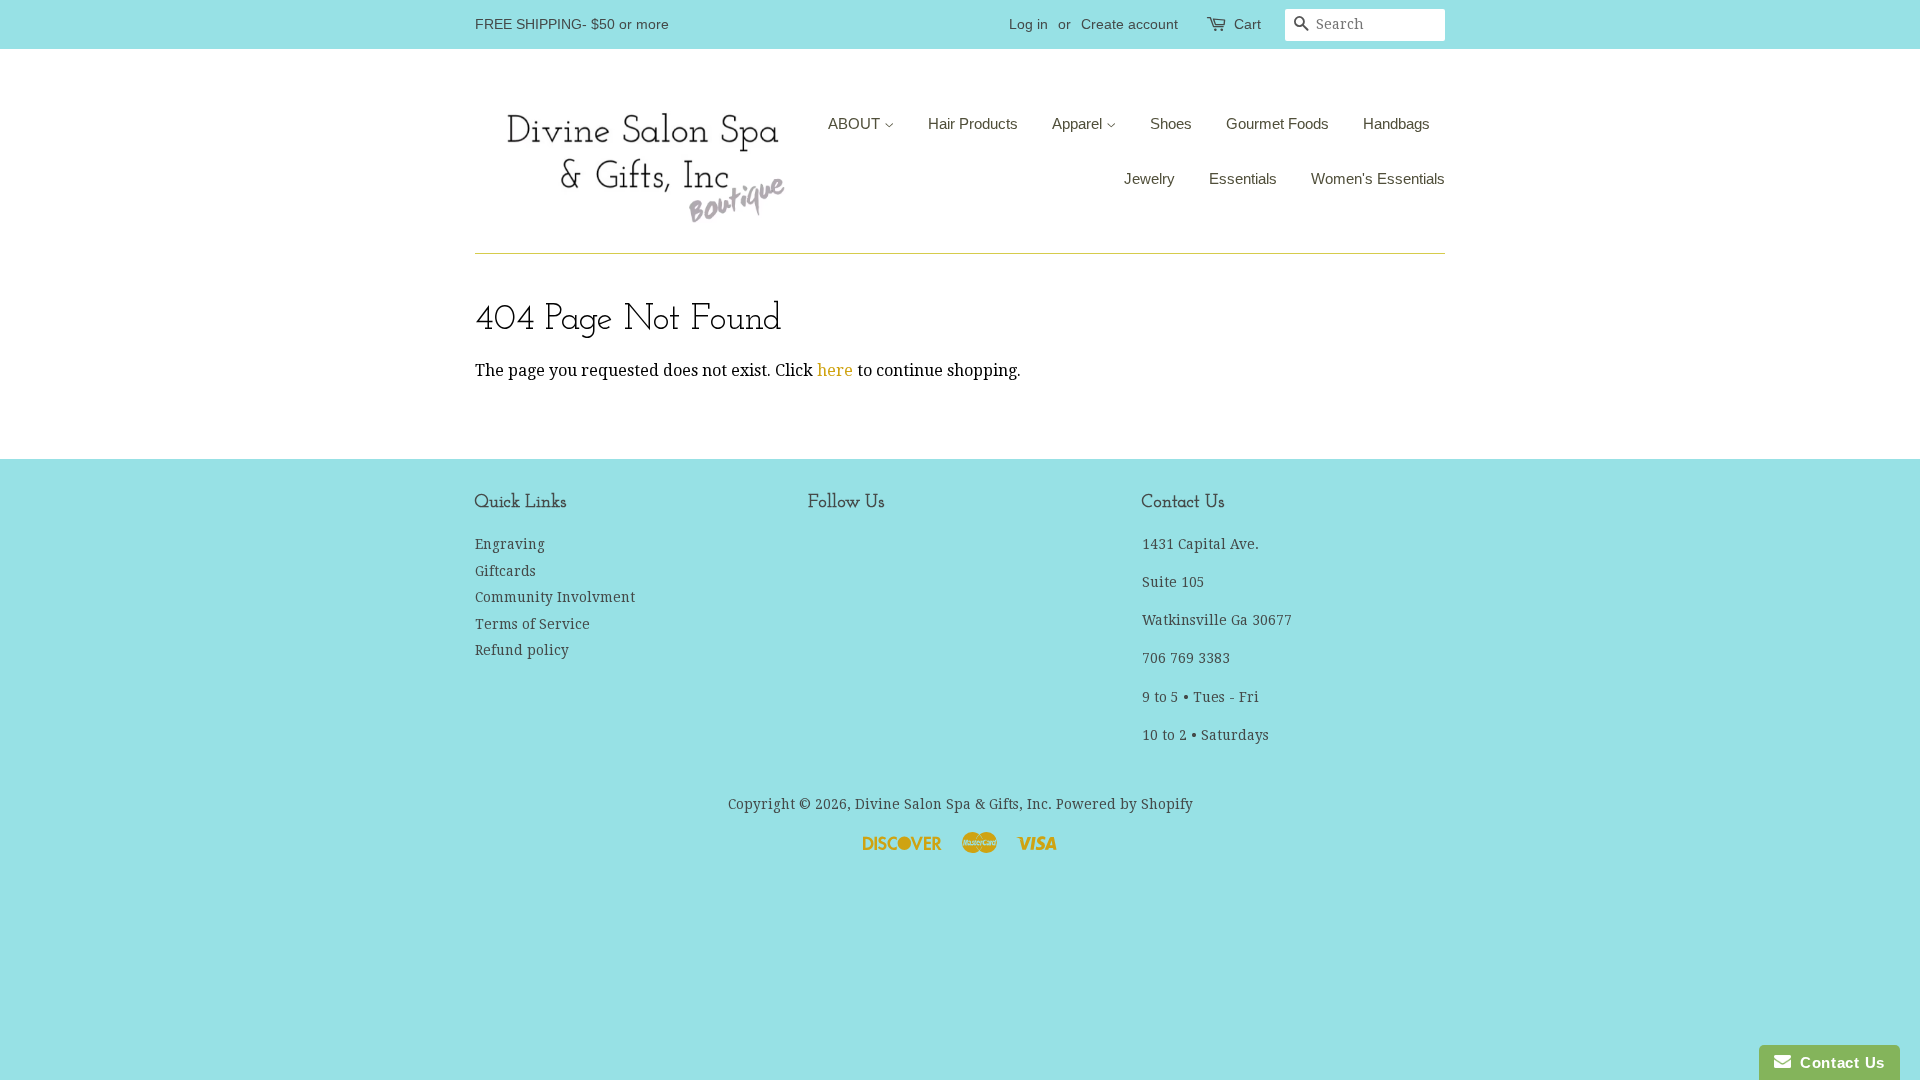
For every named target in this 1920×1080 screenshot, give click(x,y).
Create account (1129, 24)
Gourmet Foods (1277, 123)
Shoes (1171, 123)
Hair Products (973, 123)
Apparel (1079, 123)
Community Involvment (555, 597)
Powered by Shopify (1124, 804)
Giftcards (505, 571)
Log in (1028, 24)
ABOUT (856, 123)
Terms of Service (532, 624)
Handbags (1396, 123)
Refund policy (522, 650)
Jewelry (1149, 178)
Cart (1247, 24)
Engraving (510, 544)
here (835, 370)
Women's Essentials (1378, 178)
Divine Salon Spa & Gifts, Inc (951, 804)
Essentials (1243, 178)
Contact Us (1838, 1062)
